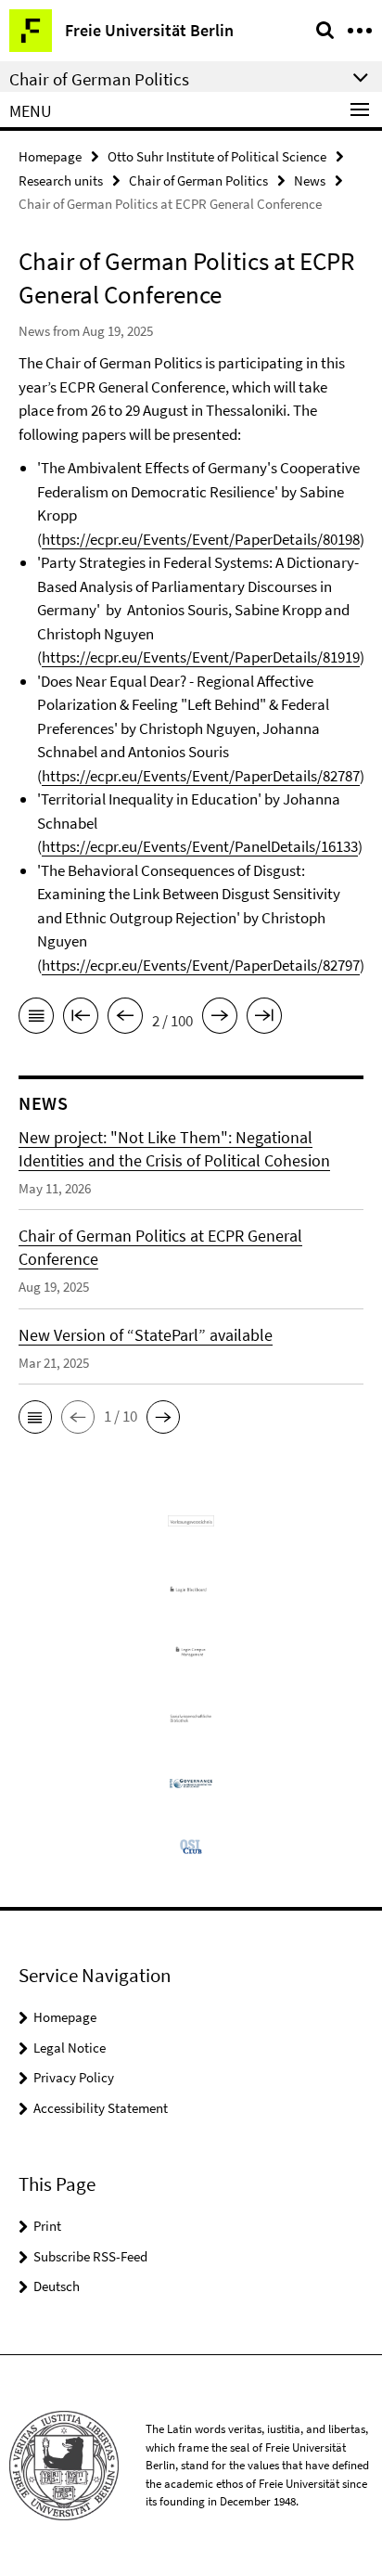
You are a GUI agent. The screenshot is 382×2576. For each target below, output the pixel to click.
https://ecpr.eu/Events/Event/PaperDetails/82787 (201, 776)
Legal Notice (70, 2048)
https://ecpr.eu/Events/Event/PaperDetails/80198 (201, 539)
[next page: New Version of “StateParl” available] (220, 1019)
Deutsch (57, 2286)
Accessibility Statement (101, 2108)
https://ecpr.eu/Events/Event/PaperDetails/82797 (201, 965)
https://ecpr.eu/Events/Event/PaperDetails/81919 (201, 657)
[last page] (264, 1019)
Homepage (50, 156)
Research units (61, 180)
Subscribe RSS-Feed (90, 2256)
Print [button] (47, 2226)
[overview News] (36, 1019)
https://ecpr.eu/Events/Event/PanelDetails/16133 (200, 846)
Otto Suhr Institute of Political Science (217, 156)
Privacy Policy (74, 2077)
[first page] (81, 1019)
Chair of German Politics (198, 180)
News (310, 180)
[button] (35, 1417)
